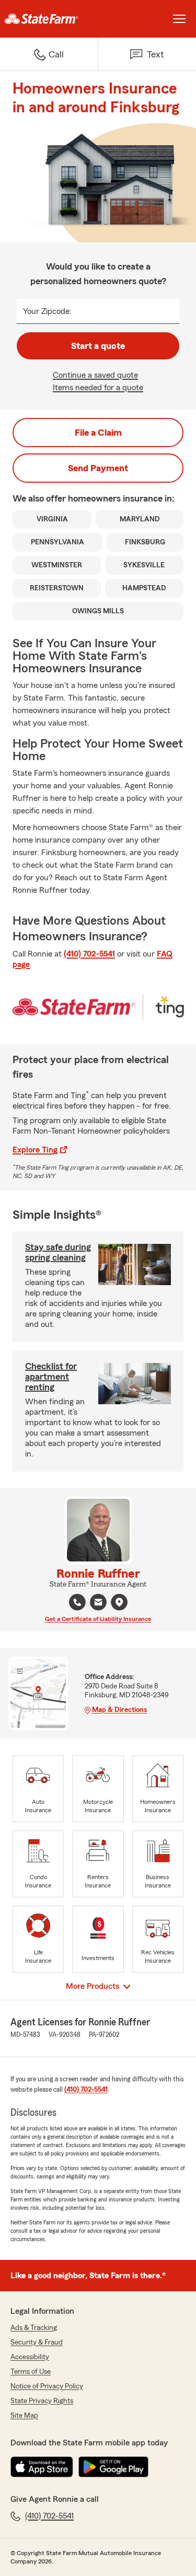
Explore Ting (35, 1150)
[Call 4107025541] (77, 1602)
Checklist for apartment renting (51, 1377)
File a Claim (98, 433)
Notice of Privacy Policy (47, 2386)
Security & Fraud (37, 2342)
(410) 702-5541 (89, 954)
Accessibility (30, 2357)
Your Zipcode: (47, 311)
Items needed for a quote (98, 388)
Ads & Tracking (34, 2328)
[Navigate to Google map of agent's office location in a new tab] (119, 1602)
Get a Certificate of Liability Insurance (98, 1619)
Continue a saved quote (95, 375)
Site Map (24, 2416)
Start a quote (98, 346)
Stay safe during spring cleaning (58, 1252)
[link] (49, 19)
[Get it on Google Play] (113, 2467)
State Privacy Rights (42, 2401)
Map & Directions (119, 1710)
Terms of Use (31, 2372)
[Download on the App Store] (42, 2467)
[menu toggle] (179, 19)
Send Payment (98, 468)
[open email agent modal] (98, 1604)
